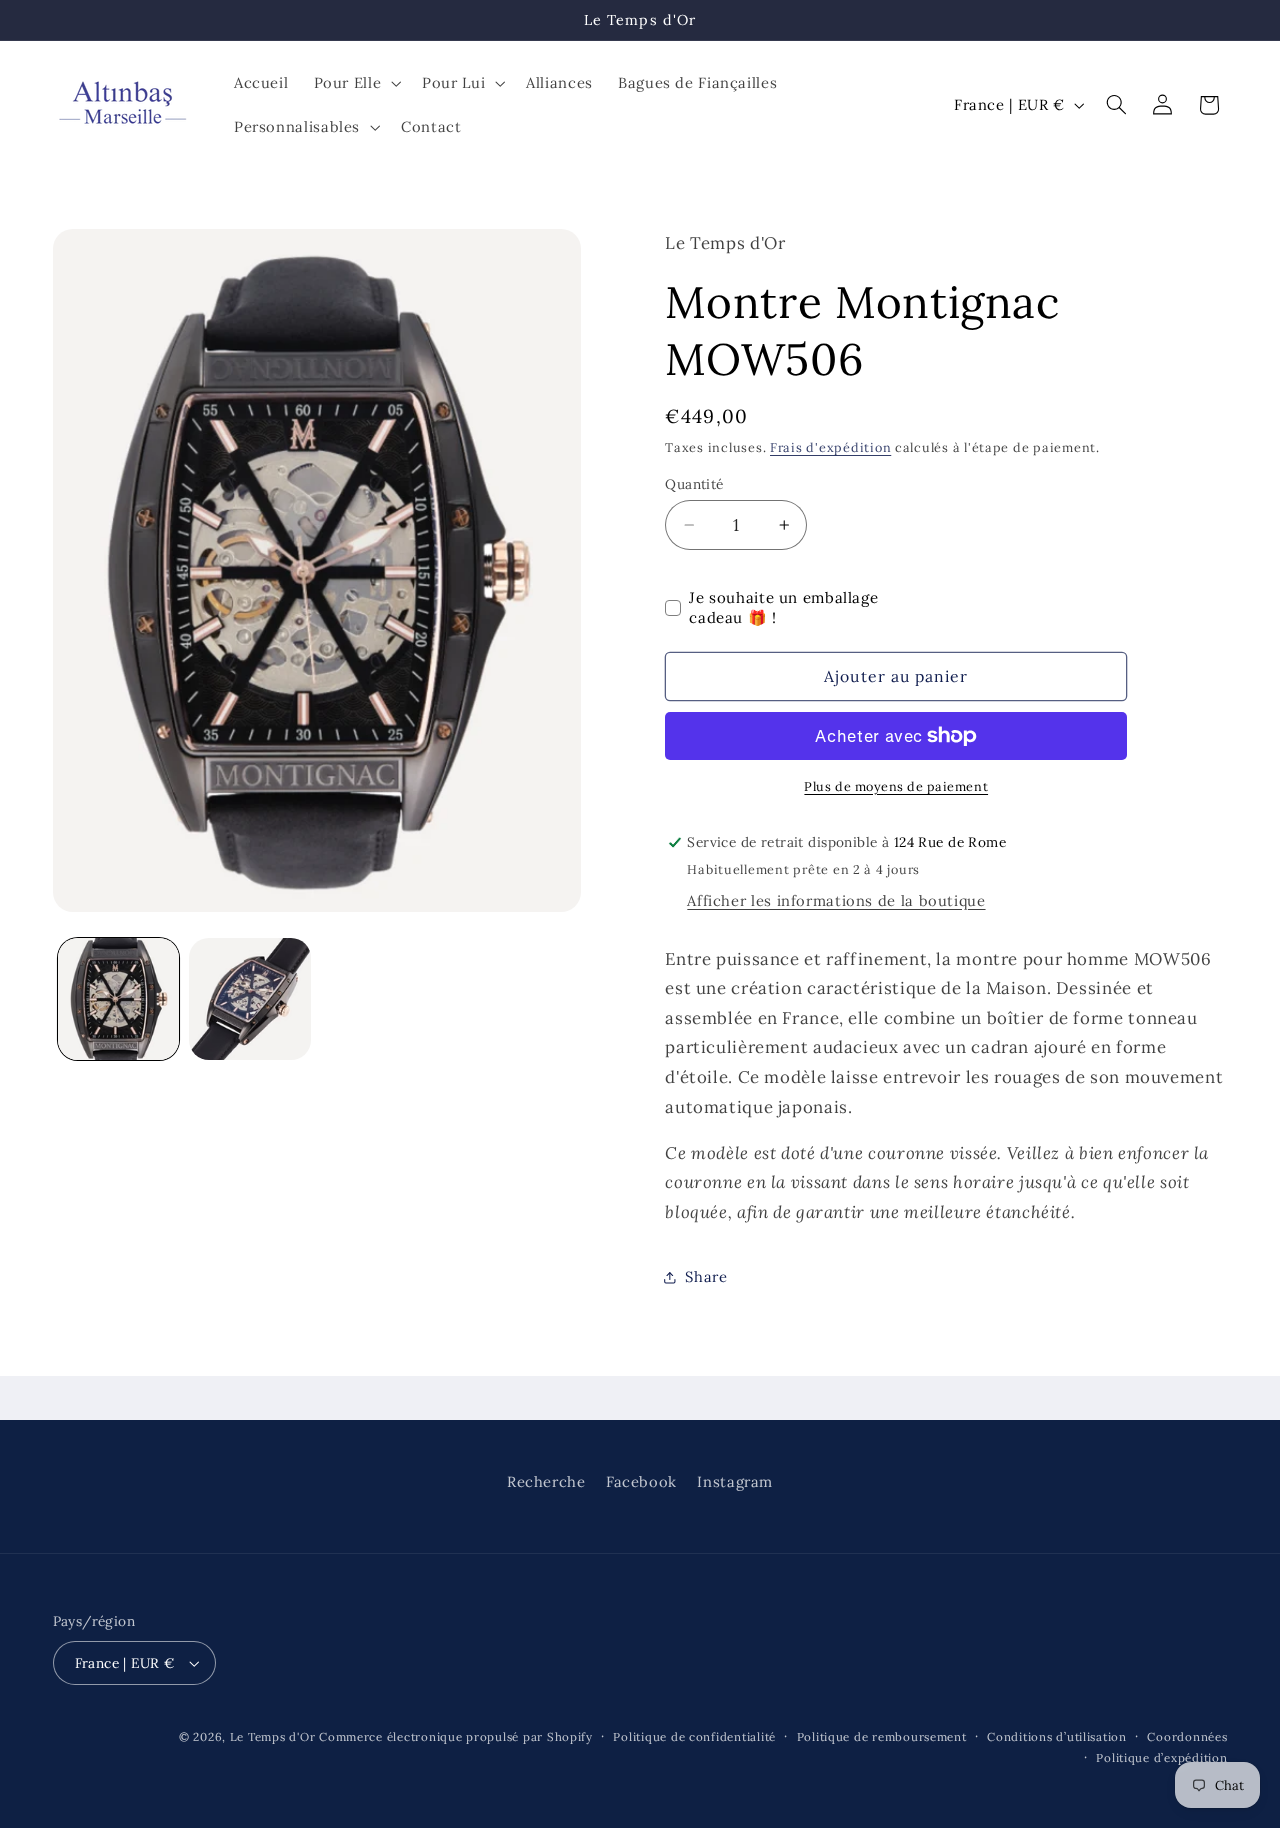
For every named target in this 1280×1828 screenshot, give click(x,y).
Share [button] (706, 1276)
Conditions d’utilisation (1057, 1736)
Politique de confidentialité (694, 1736)
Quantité (694, 484)
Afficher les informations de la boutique (836, 900)
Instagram (735, 1481)
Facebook (641, 1481)
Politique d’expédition (1161, 1757)
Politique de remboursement (882, 1736)
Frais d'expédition (830, 448)
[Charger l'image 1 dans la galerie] (118, 998)
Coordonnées (1187, 1736)
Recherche (546, 1481)
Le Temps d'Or (273, 1736)
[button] (355, 83)
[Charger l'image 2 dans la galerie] (249, 998)
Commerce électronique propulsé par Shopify (456, 1736)
